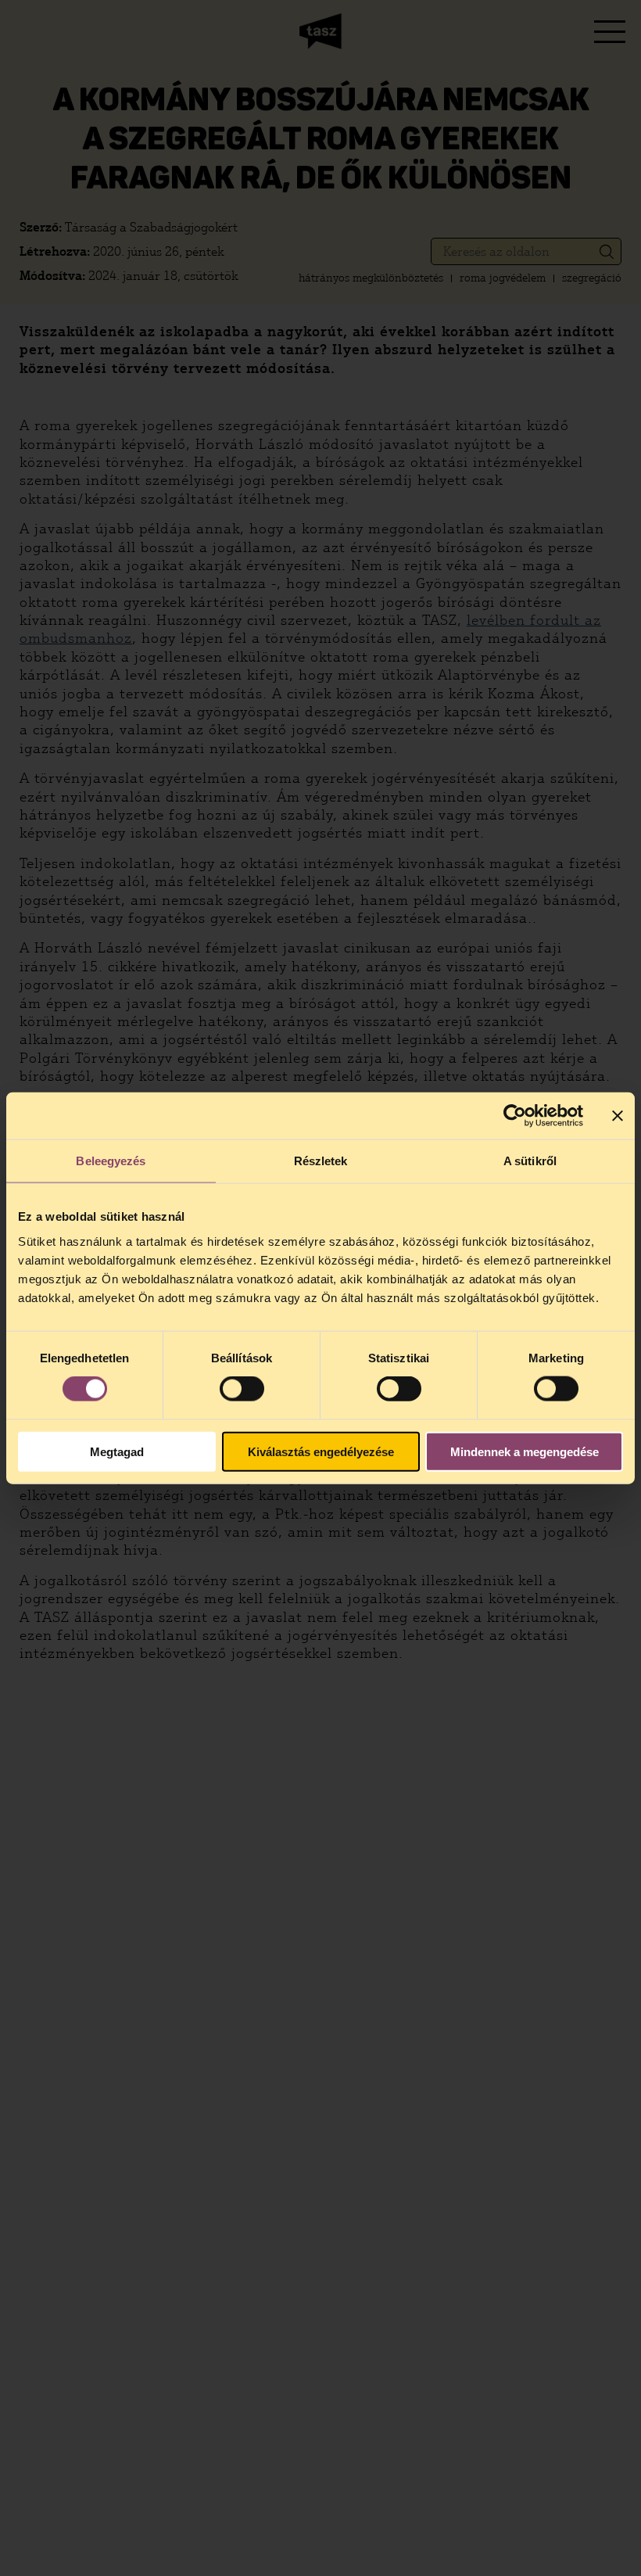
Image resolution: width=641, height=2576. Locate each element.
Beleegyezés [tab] (111, 1161)
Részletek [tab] (321, 1161)
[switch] (242, 1389)
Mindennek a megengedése (525, 1451)
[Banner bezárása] (618, 1116)
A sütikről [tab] (530, 1161)
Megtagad (117, 1451)
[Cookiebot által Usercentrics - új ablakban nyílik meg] (515, 1116)
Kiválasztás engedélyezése (321, 1451)
